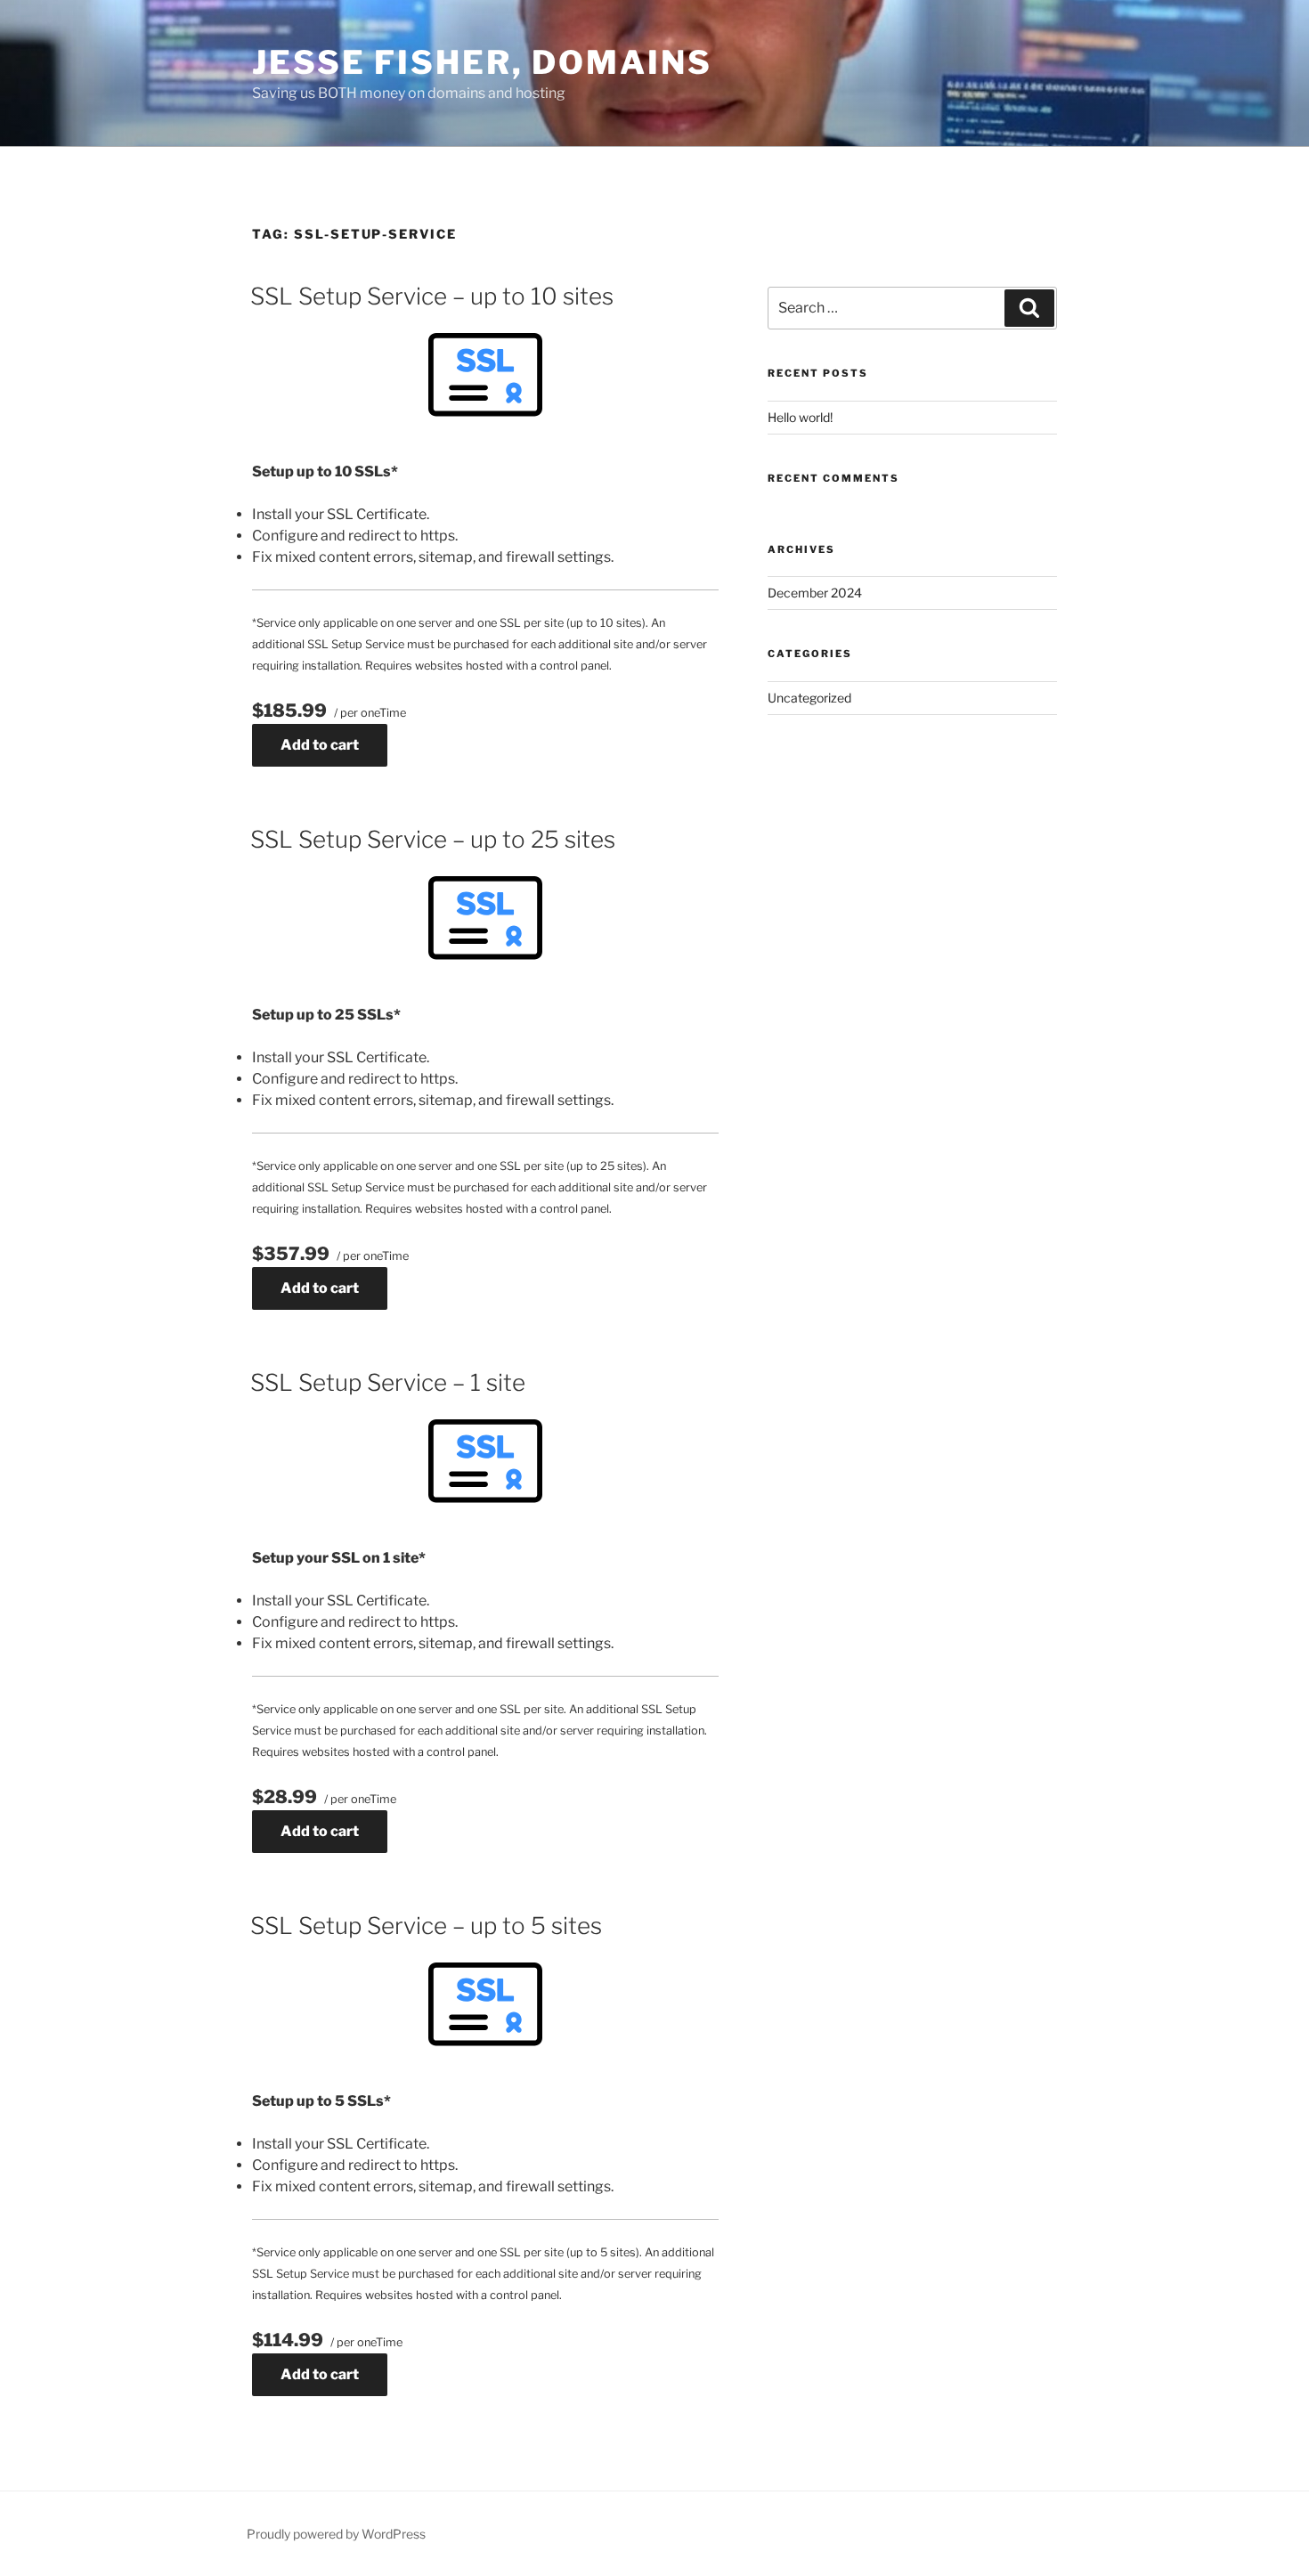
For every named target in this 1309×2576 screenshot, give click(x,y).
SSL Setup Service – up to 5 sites (426, 1926)
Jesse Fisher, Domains (482, 62)
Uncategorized (809, 698)
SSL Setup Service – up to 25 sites (433, 839)
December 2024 (815, 593)
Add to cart (320, 745)
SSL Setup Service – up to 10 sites (432, 296)
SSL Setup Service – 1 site (388, 1382)
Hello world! (800, 417)
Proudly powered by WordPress (336, 2534)
